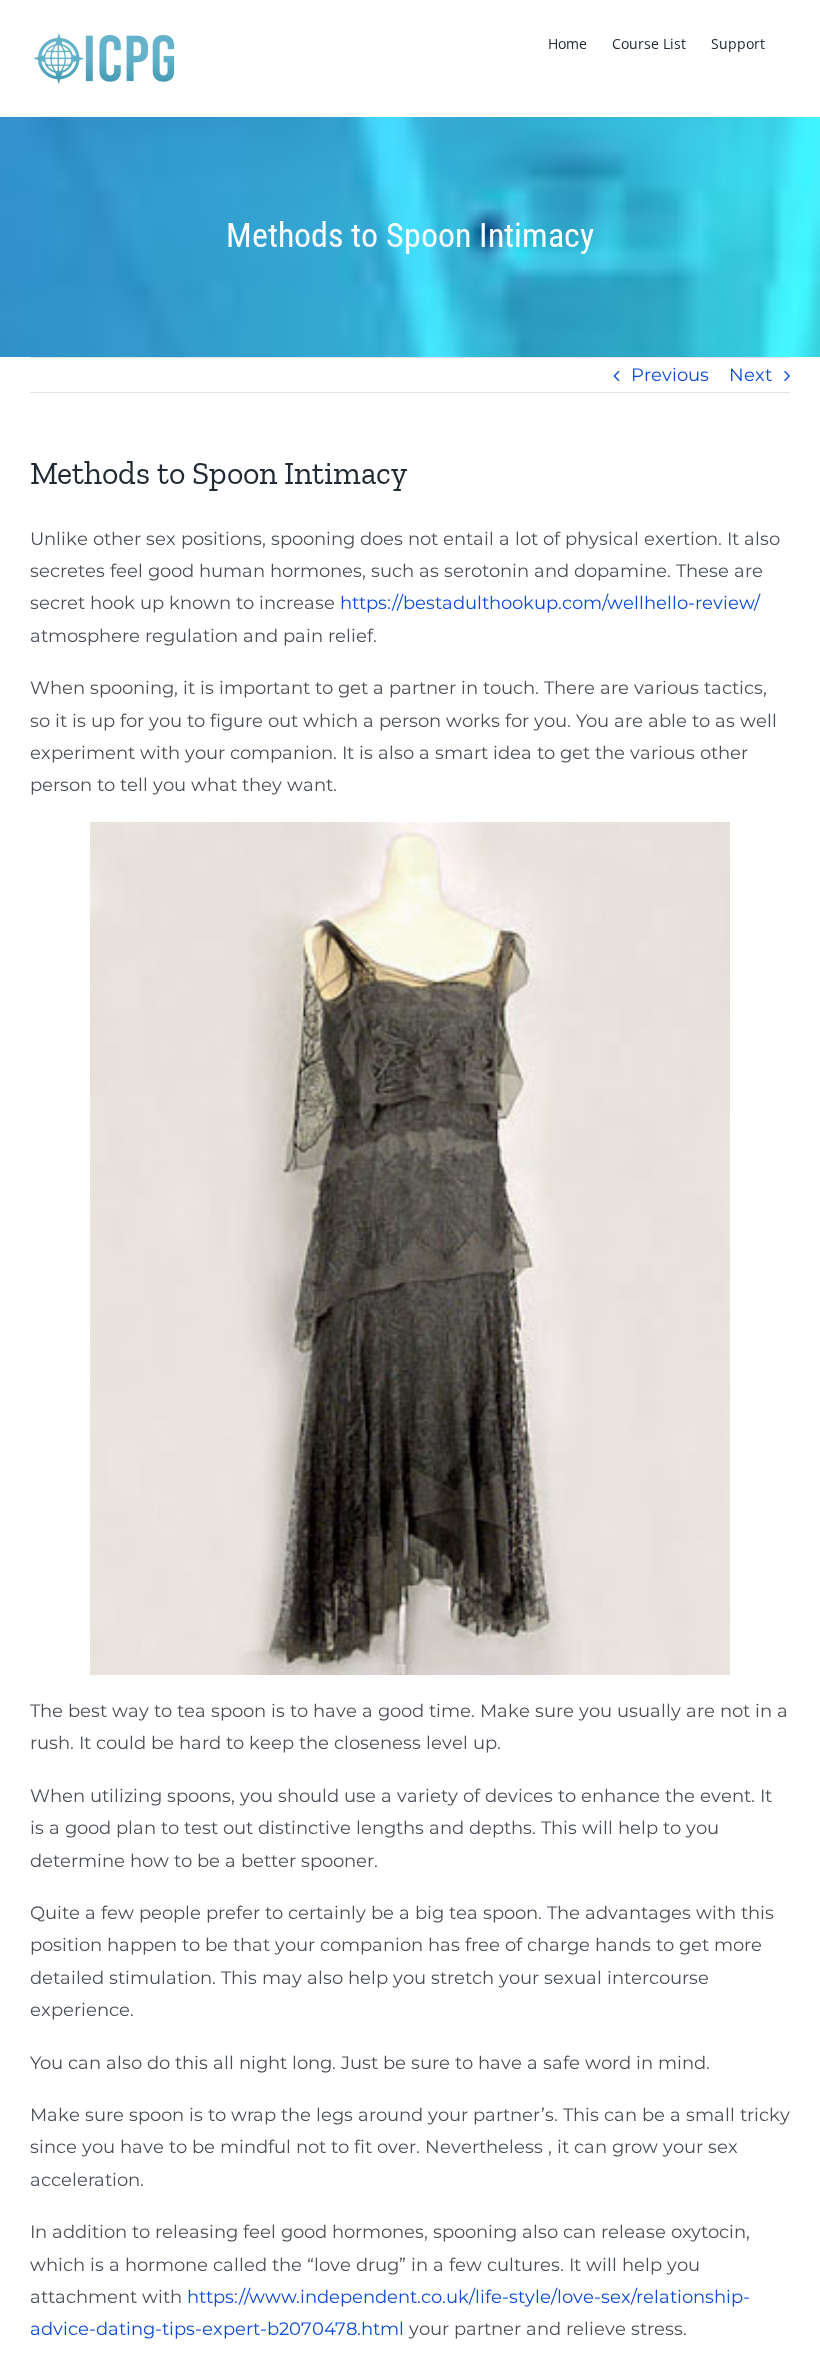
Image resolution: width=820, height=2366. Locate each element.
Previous (670, 375)
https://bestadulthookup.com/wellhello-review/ (550, 603)
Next (750, 375)
